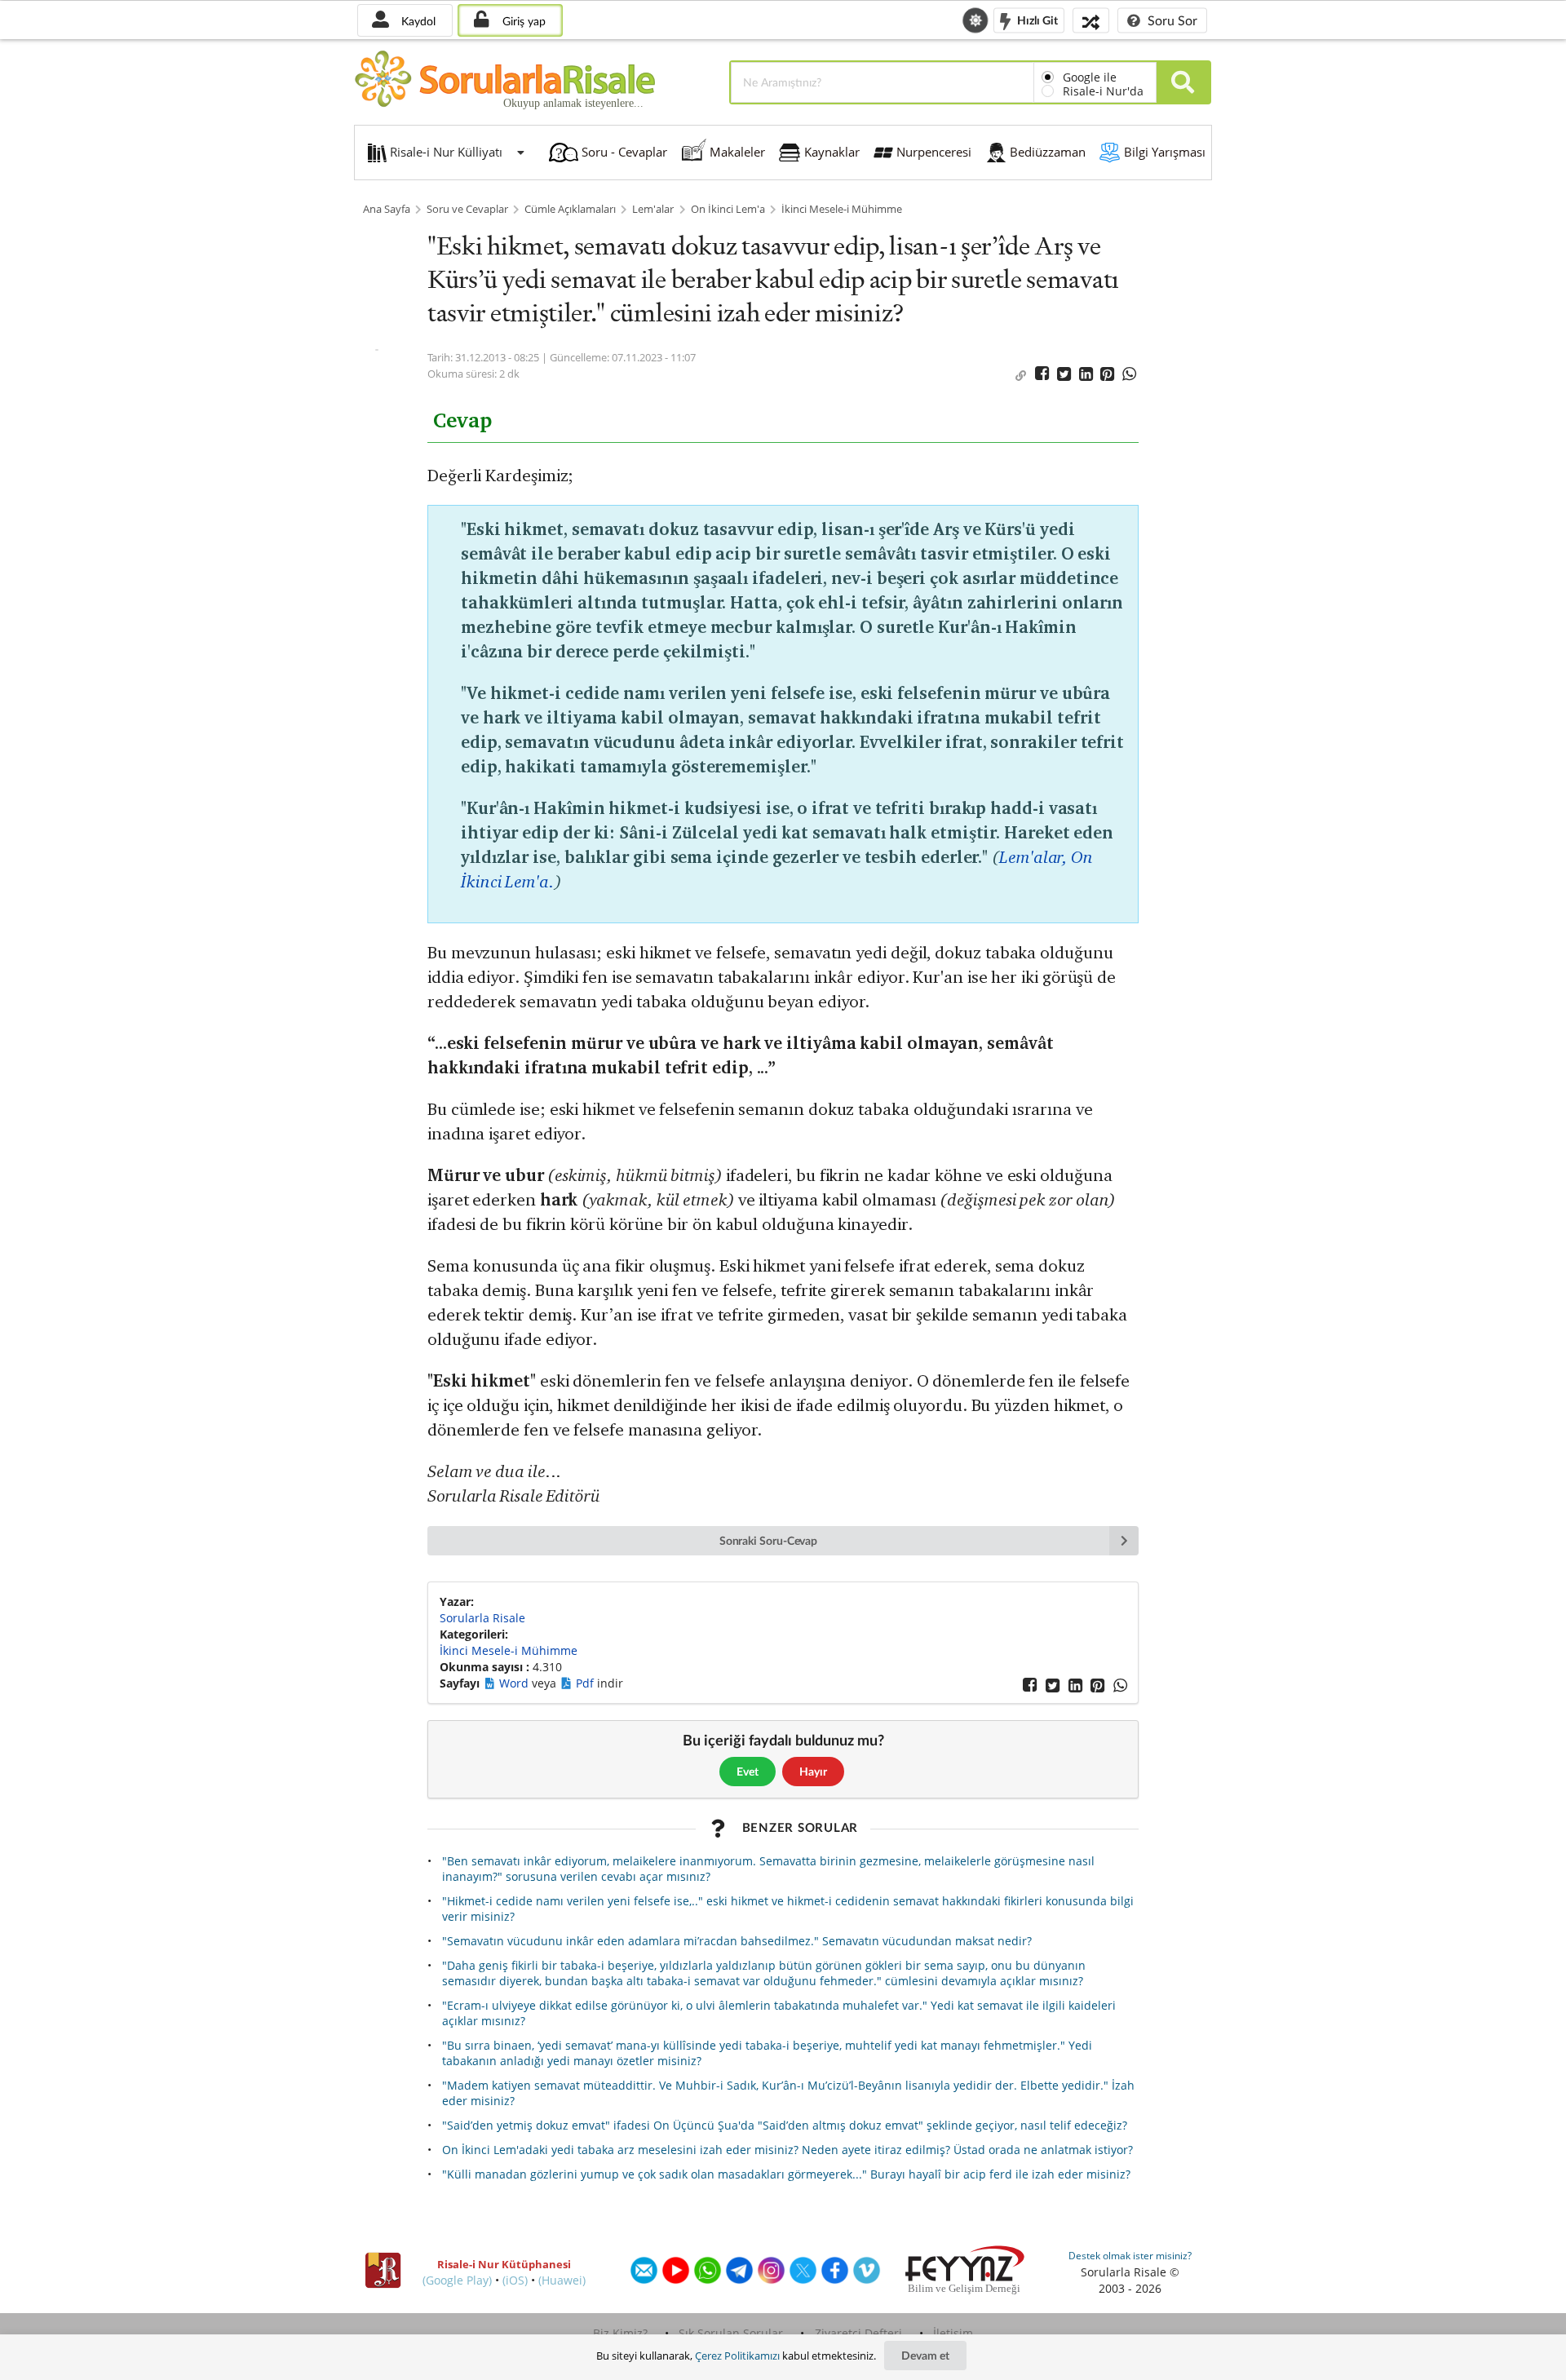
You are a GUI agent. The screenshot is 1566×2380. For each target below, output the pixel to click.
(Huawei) (562, 2280)
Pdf (586, 1683)
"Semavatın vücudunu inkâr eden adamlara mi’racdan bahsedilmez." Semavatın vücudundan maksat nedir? (737, 1941)
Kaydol (417, 21)
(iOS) (515, 2280)
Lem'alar (653, 209)
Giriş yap (522, 21)
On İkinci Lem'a (728, 209)
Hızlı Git (1036, 19)
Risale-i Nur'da (1103, 91)
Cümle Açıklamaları (570, 209)
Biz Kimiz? (620, 2333)
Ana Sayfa (387, 209)
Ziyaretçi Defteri (858, 2333)
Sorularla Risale (482, 1618)
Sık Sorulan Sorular (731, 2333)
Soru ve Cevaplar (467, 209)
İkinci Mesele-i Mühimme (842, 209)
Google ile (1090, 77)
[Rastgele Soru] (1091, 20)
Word (515, 1683)
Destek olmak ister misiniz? (1130, 2256)
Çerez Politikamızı (737, 2356)
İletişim (953, 2333)
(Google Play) (457, 2280)
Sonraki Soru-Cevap (769, 1540)
